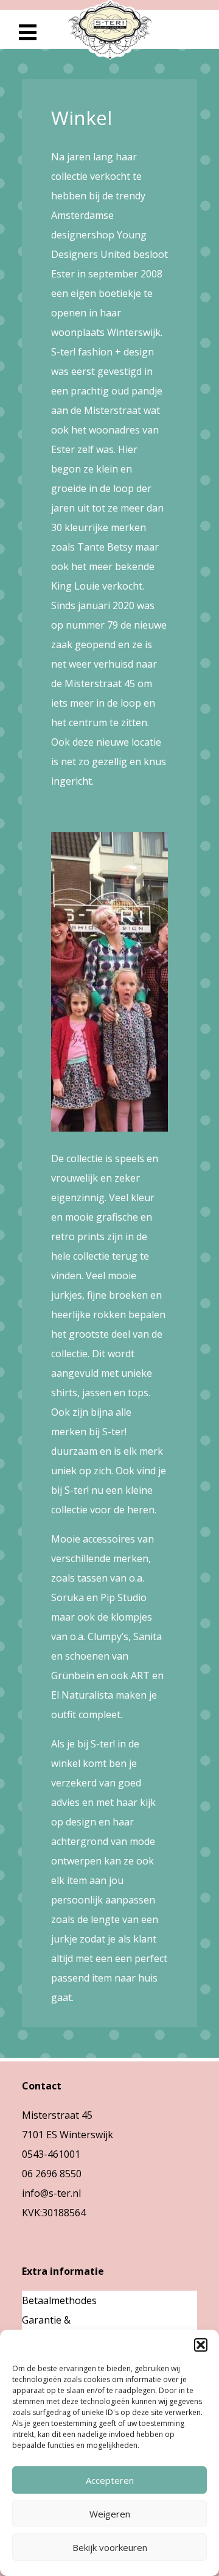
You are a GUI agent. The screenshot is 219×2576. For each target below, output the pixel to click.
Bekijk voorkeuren (110, 2547)
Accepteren (110, 2480)
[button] (201, 2345)
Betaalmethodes (59, 2300)
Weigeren (110, 2514)
